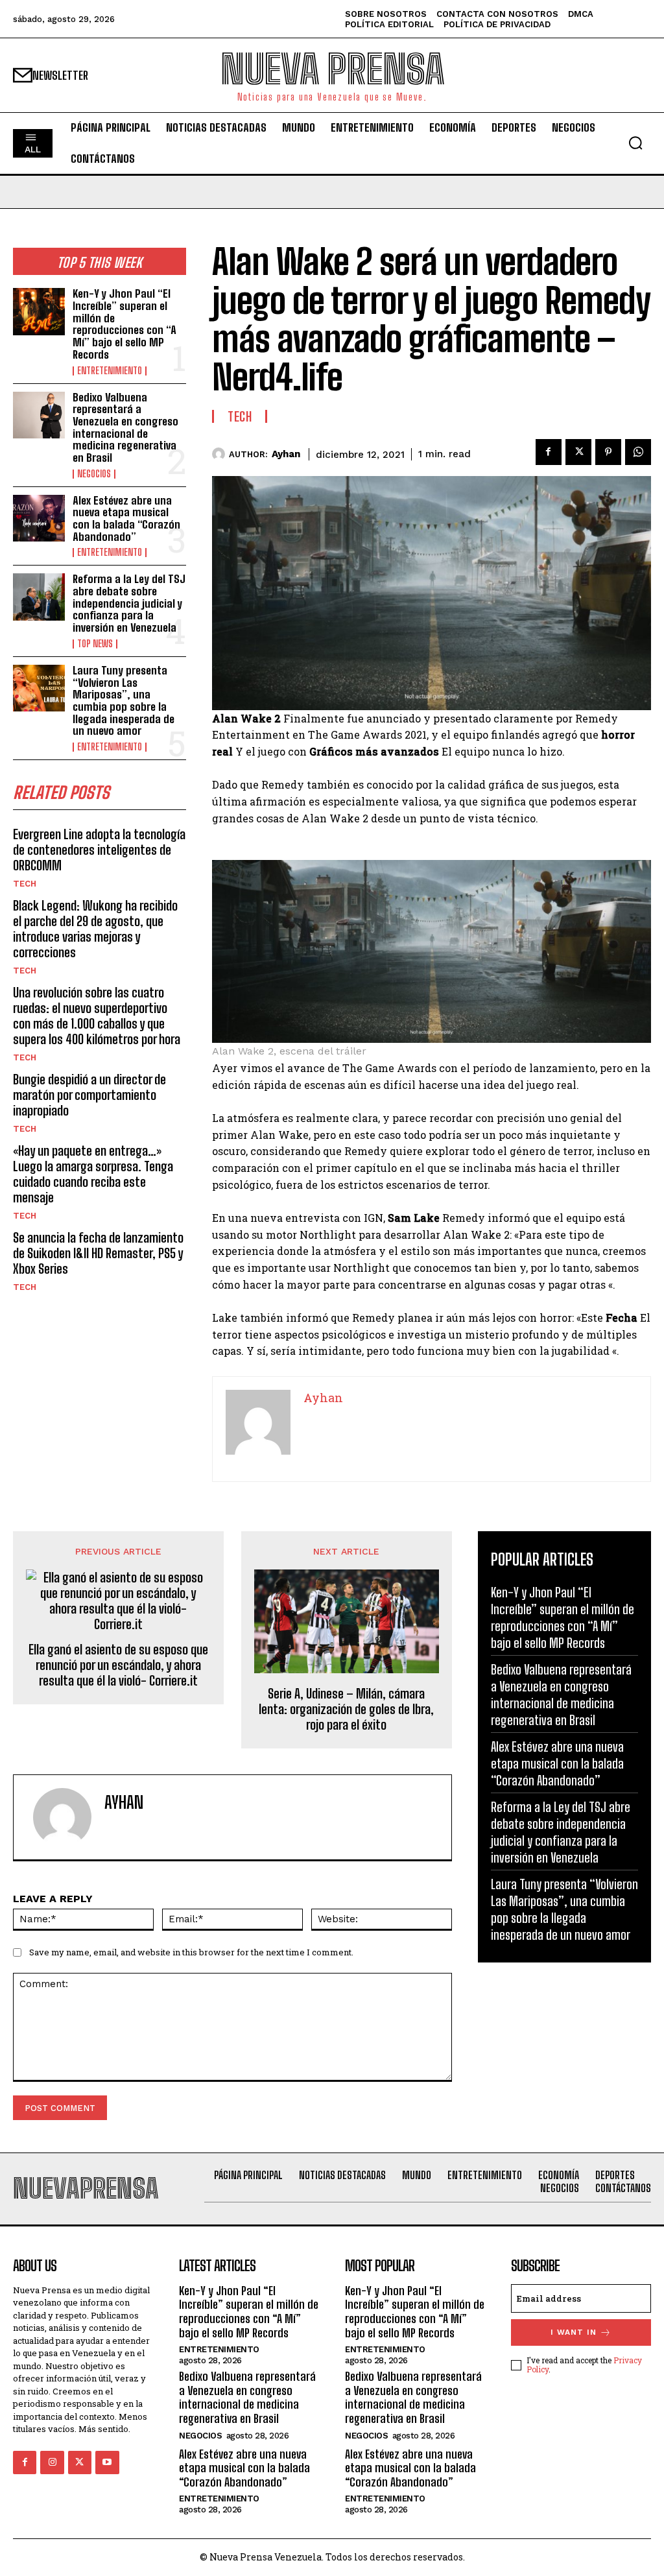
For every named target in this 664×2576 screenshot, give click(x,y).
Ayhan (286, 454)
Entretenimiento (110, 371)
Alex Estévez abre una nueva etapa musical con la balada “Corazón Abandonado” (126, 519)
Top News (95, 644)
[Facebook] (549, 452)
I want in (574, 2332)
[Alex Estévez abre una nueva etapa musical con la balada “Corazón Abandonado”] (39, 518)
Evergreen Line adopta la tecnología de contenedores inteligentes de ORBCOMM (99, 850)
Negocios (94, 474)
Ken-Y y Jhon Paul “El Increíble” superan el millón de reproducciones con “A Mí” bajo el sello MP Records (124, 324)
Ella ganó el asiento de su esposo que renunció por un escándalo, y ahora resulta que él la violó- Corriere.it (118, 1665)
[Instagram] (52, 2463)
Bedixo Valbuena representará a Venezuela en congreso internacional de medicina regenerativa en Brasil (125, 427)
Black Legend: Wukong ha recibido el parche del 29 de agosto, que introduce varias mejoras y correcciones (95, 929)
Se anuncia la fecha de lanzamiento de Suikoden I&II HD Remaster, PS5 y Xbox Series (98, 1253)
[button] (635, 143)
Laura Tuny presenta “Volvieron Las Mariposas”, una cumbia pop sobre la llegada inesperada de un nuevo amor (124, 700)
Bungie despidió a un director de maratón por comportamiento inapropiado (89, 1095)
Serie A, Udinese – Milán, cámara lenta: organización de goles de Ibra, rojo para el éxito (346, 1709)
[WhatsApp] (638, 452)
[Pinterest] (608, 452)
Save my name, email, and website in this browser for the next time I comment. (191, 1952)
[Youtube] (107, 2463)
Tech (25, 884)
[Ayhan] (220, 454)
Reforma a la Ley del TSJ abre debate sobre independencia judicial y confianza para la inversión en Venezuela (129, 603)
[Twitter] (578, 452)
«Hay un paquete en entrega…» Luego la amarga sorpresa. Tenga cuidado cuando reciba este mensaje (93, 1174)
